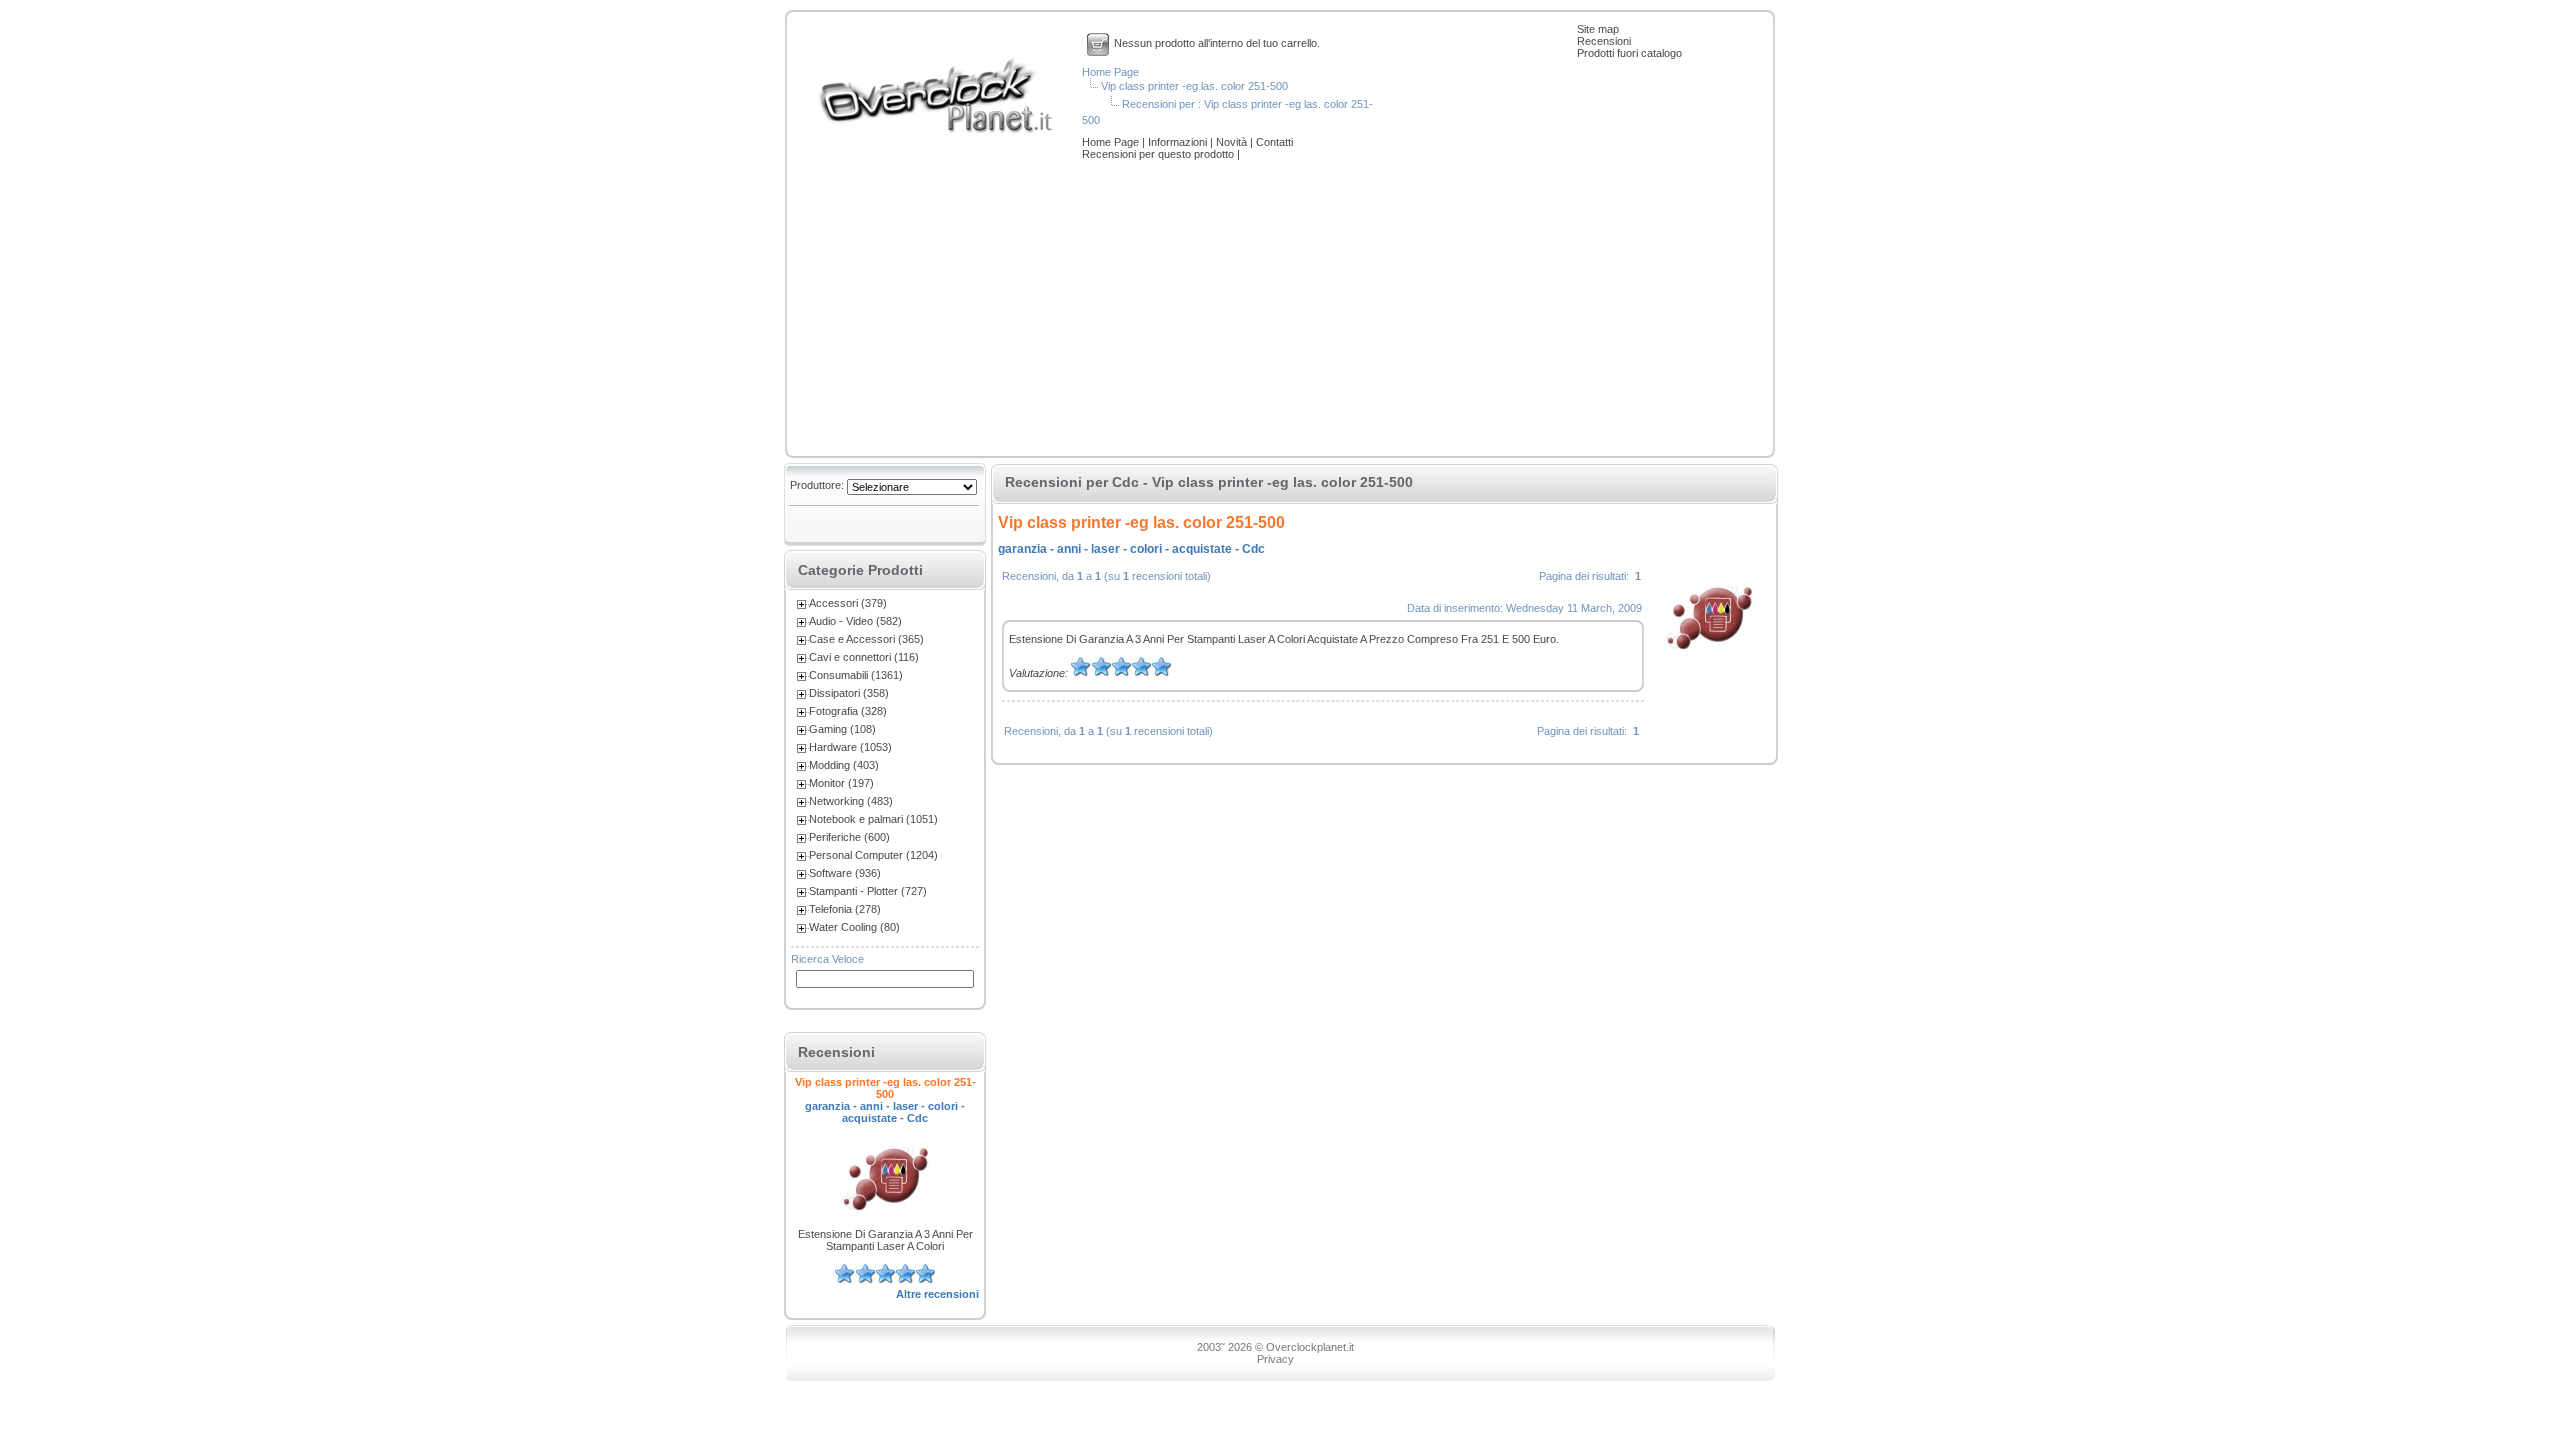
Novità (1233, 142)
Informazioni (1179, 142)
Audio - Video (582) (855, 621)
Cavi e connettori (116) (864, 657)
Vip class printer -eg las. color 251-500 (1194, 86)
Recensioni (1604, 41)
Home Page (1110, 72)
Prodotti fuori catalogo (1629, 53)
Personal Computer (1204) (873, 855)
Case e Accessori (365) (866, 639)
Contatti (1274, 142)
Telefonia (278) (845, 909)
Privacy (1275, 1359)
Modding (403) (844, 765)
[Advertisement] (1280, 310)
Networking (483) (851, 801)
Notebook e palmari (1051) (873, 819)
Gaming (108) (842, 729)
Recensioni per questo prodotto (1159, 154)
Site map (1598, 29)
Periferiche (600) (849, 837)
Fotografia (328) (848, 711)
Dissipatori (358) (849, 693)
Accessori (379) (848, 603)
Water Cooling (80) (854, 927)
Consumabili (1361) (856, 675)
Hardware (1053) (850, 747)
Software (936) (845, 873)
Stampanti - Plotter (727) (868, 891)
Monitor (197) (841, 783)
